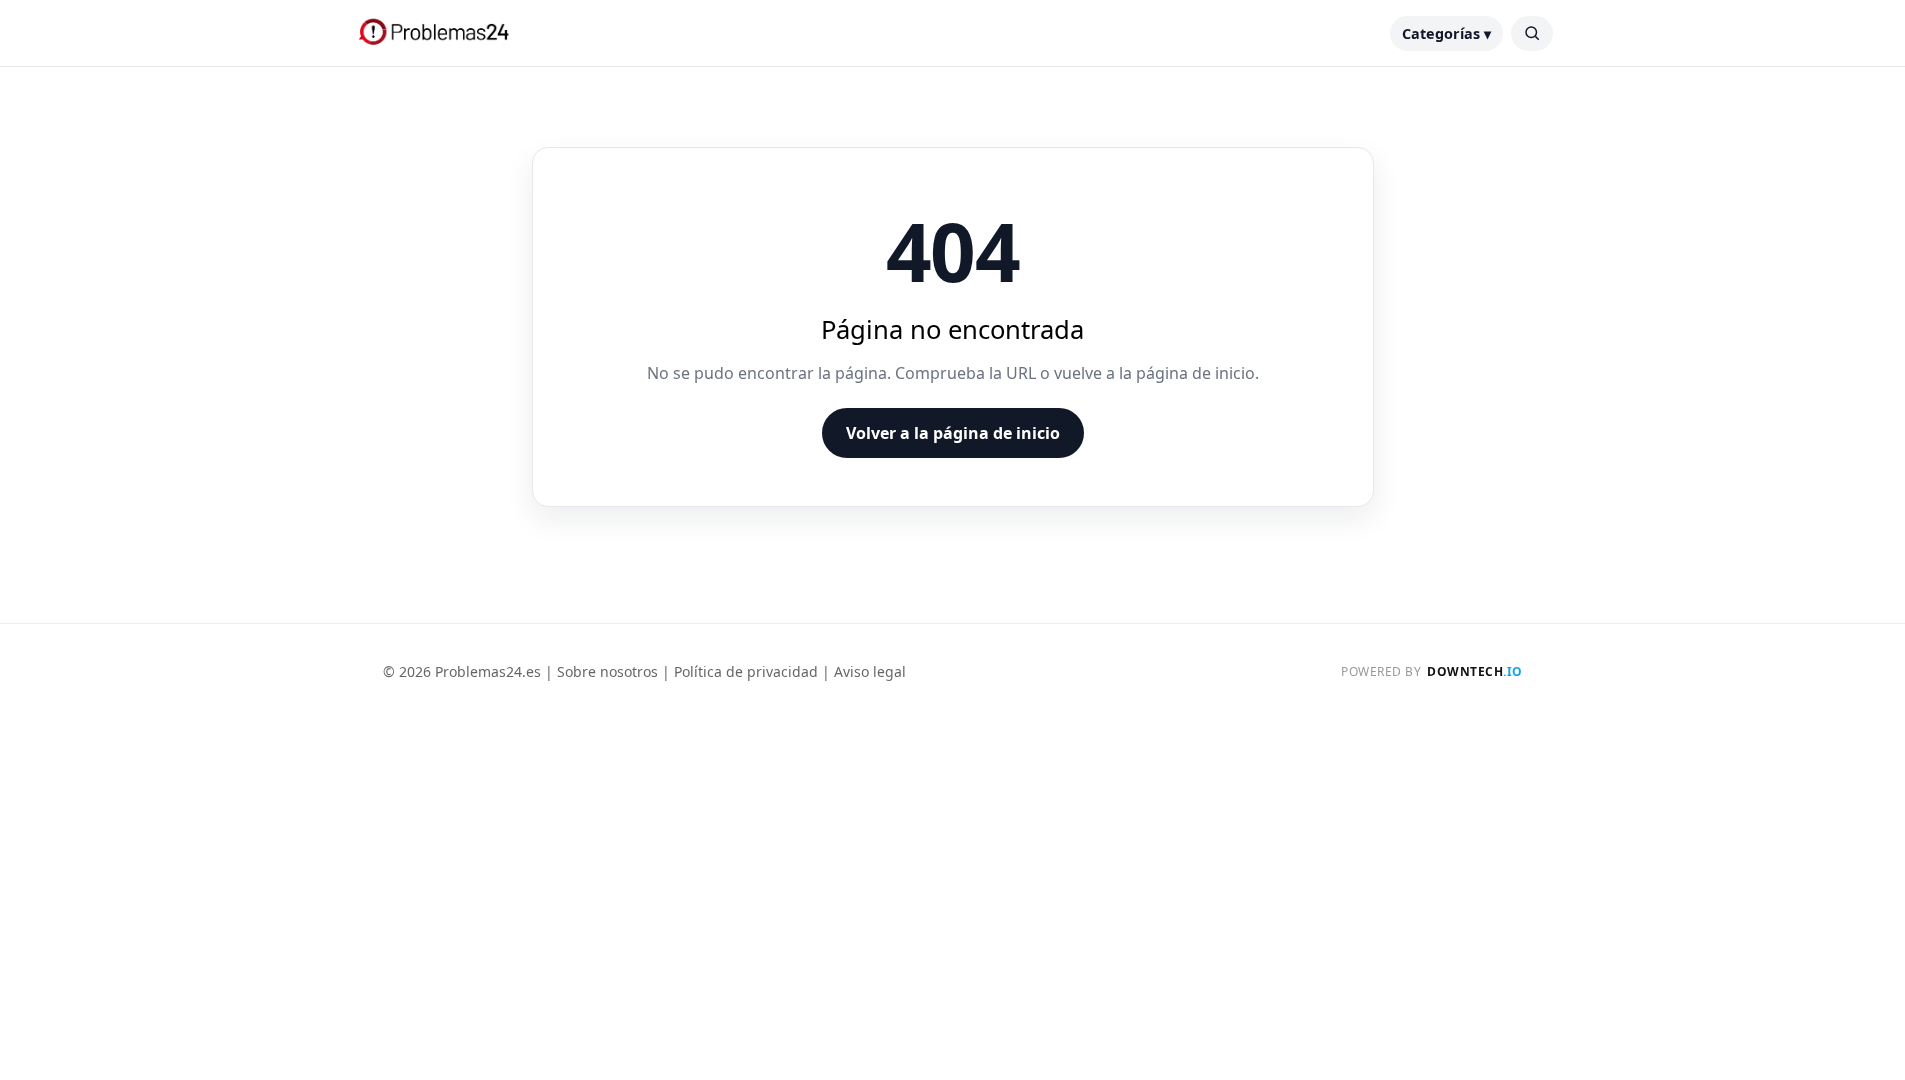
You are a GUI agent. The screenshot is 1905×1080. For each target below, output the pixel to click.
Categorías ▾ (1446, 33)
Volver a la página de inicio (953, 433)
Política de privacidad (746, 671)
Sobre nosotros (607, 671)
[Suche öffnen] (1532, 33)
